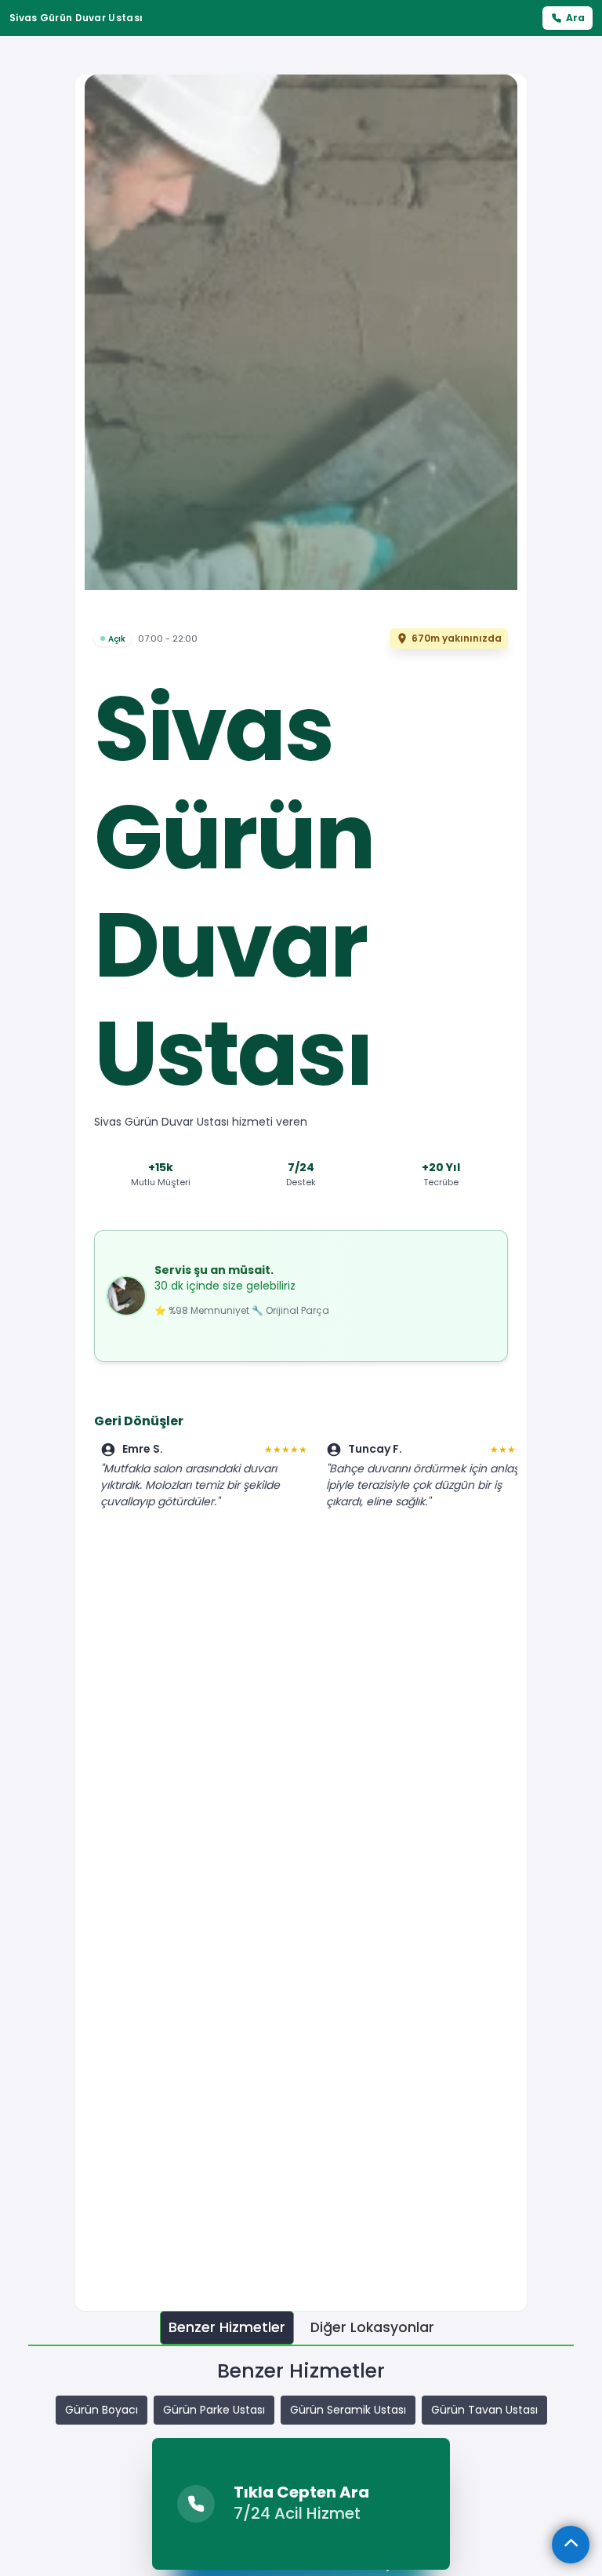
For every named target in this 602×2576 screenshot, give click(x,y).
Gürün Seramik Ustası (348, 2410)
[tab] (227, 2328)
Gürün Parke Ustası (214, 2410)
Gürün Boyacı (102, 2410)
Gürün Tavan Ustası (484, 2410)
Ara (575, 18)
